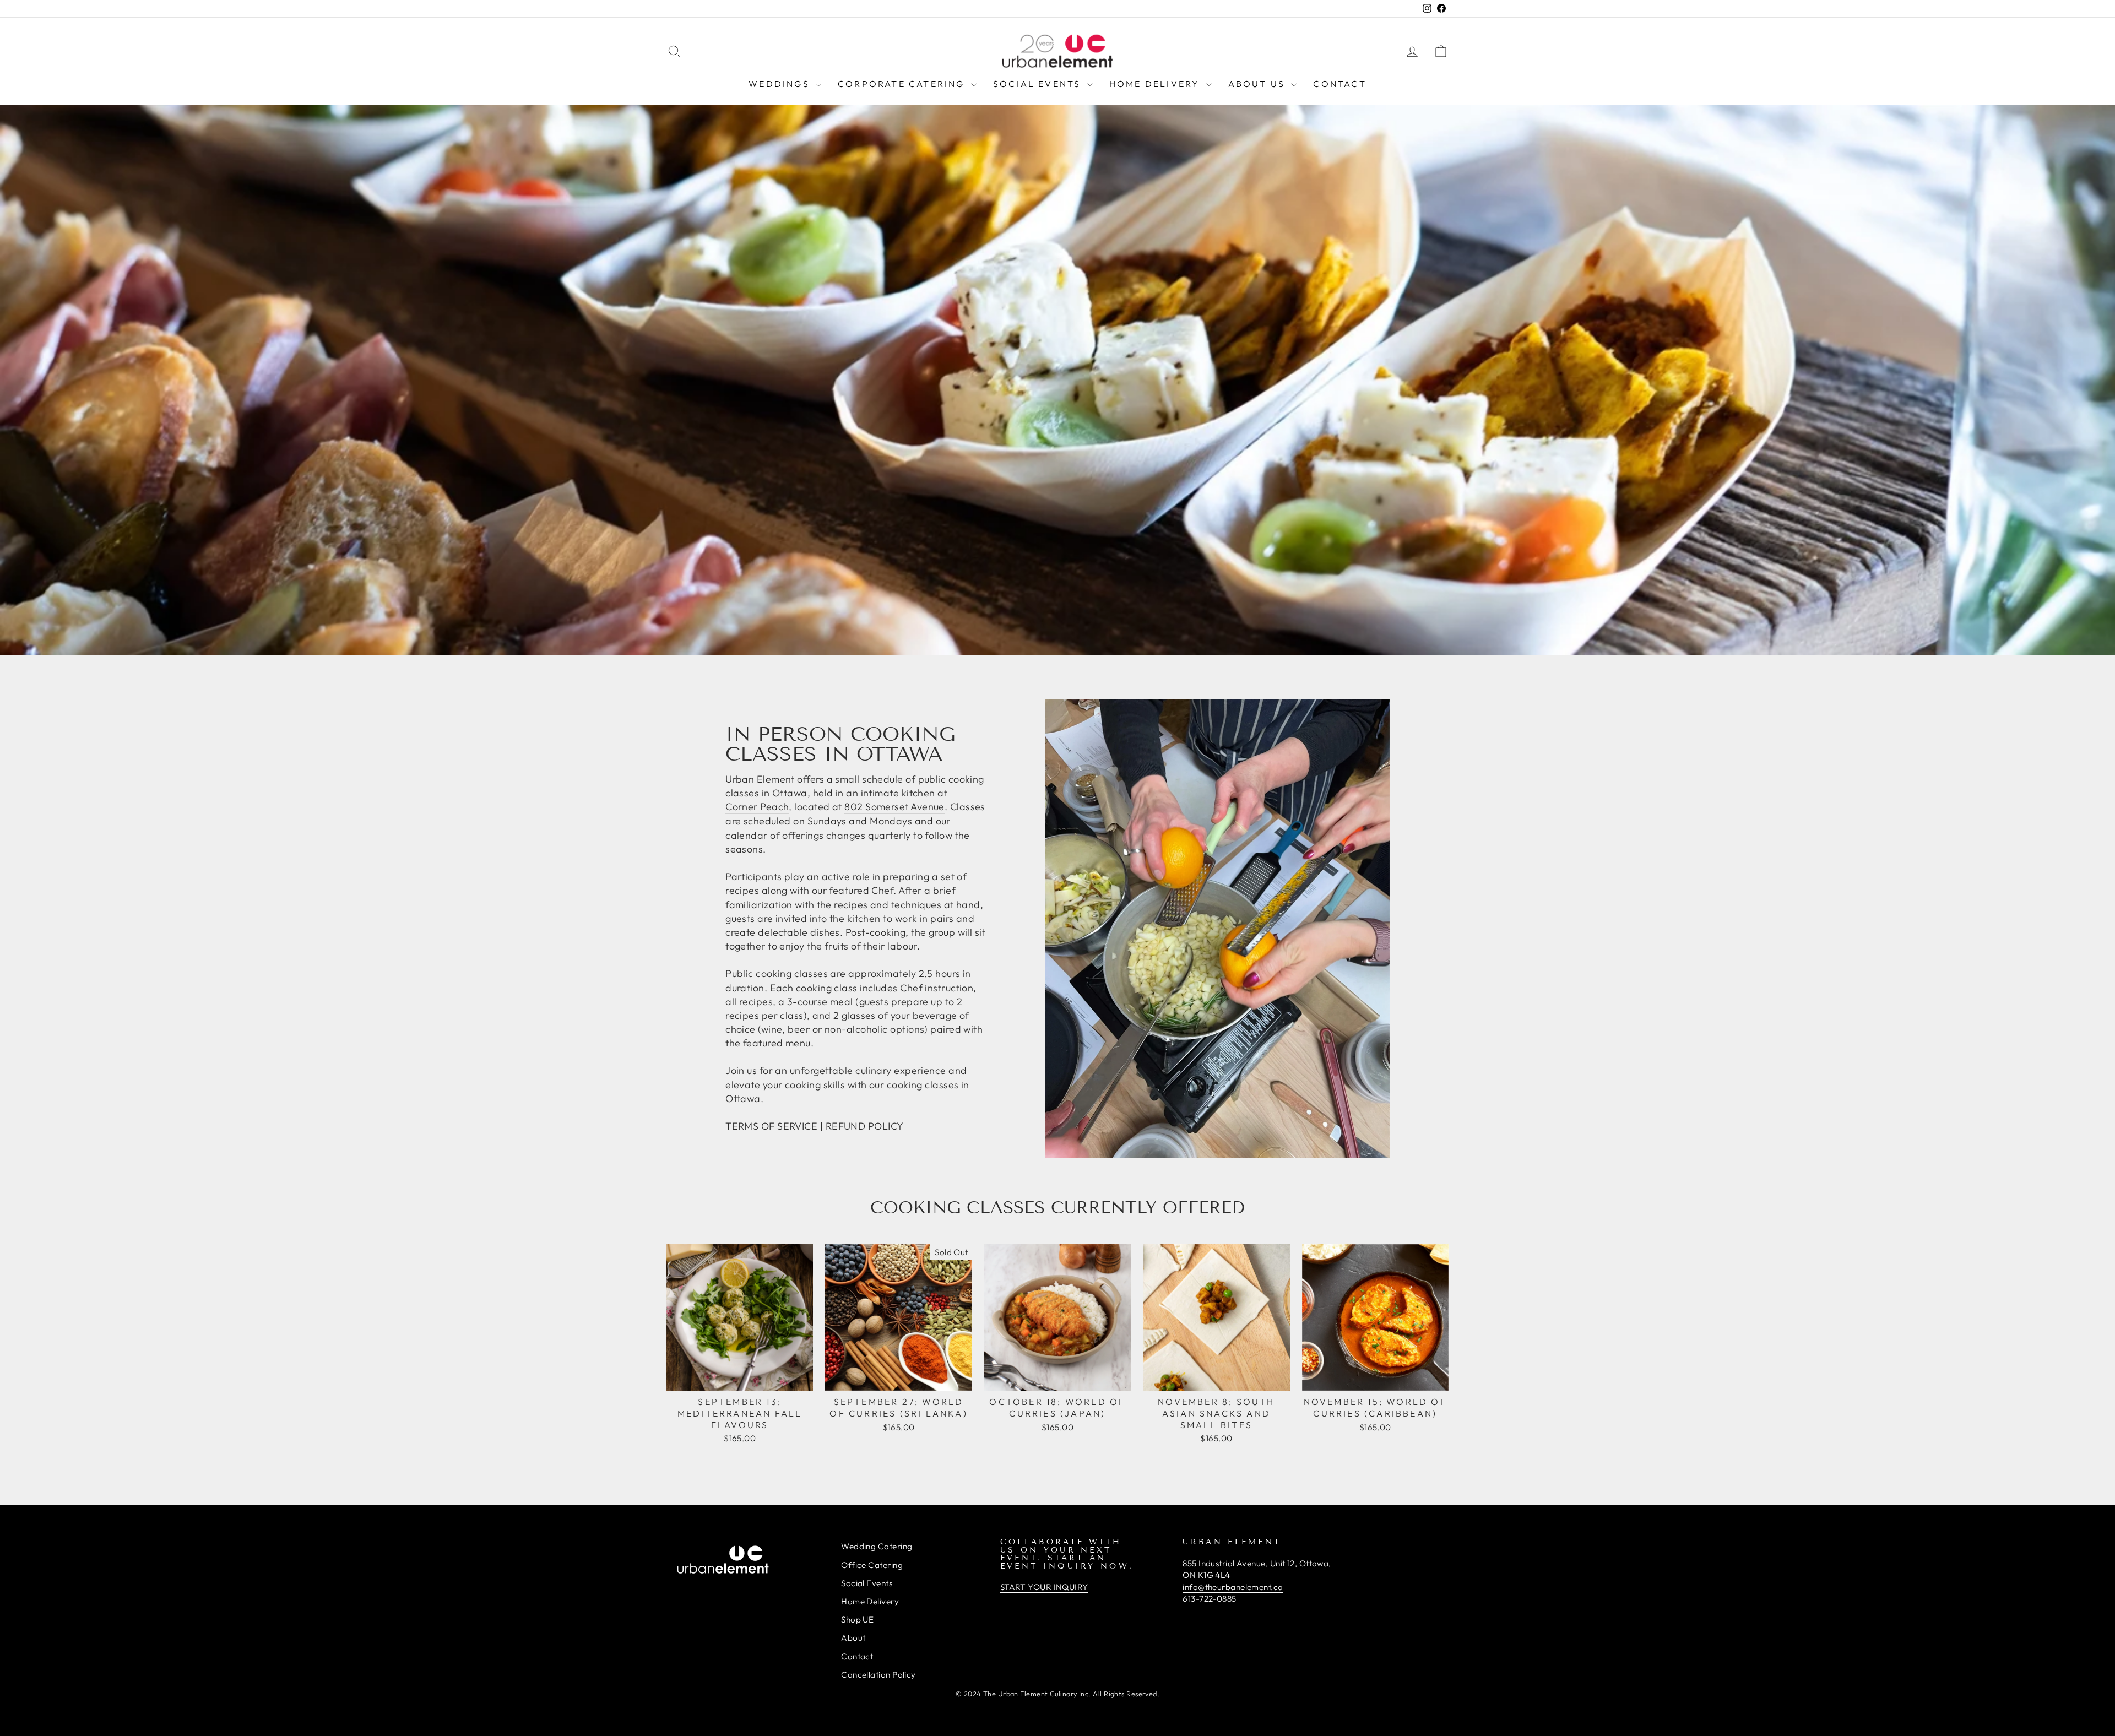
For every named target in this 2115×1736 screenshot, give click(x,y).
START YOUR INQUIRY (1044, 1587)
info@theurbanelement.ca (1233, 1587)
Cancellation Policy (878, 1675)
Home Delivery (1156, 84)
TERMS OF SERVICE (771, 1126)
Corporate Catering (903, 84)
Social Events (1039, 84)
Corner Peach (757, 807)
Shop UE (857, 1620)
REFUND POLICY (865, 1126)
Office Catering (872, 1565)
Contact (1339, 84)
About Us (1259, 84)
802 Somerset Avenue (894, 807)
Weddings (781, 84)
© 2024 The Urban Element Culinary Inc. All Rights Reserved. (1058, 1694)
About (853, 1638)
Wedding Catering (877, 1546)
